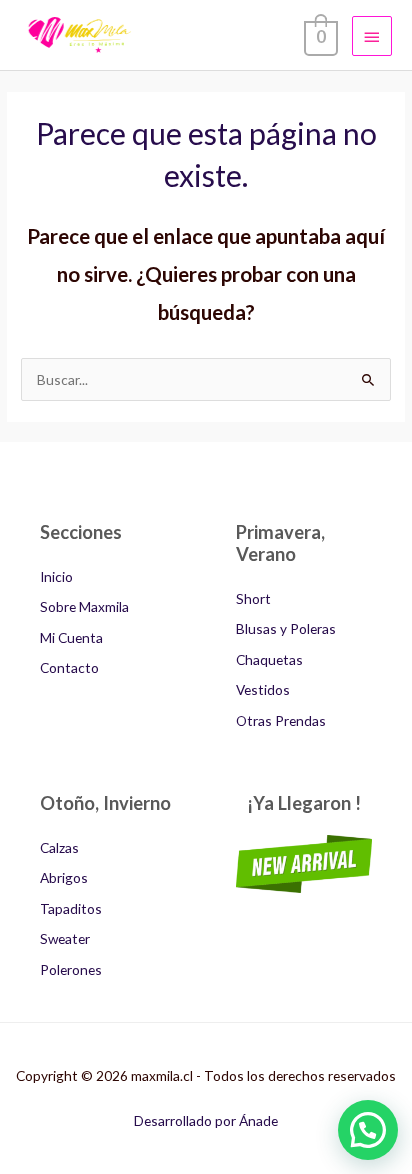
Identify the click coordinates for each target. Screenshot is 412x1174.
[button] (368, 1130)
